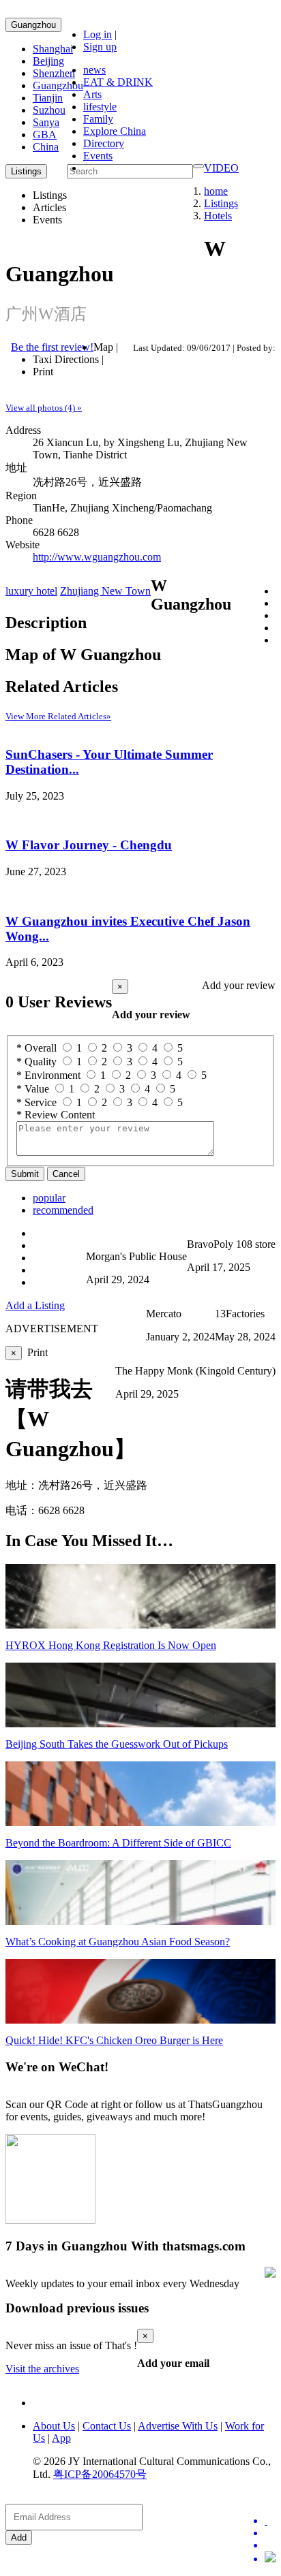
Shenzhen (54, 73)
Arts (92, 94)
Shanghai (53, 49)
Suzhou (49, 110)
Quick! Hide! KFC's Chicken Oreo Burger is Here (114, 2040)
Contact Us (107, 2426)
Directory (104, 143)
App (61, 2438)
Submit (25, 1174)
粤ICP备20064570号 (100, 2474)
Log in (98, 34)
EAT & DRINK (118, 82)
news (94, 70)
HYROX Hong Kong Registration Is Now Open (111, 1645)
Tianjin (48, 98)
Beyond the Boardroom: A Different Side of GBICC (118, 1843)
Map (103, 347)
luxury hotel (31, 591)
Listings (221, 203)
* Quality (36, 1062)
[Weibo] (270, 2545)
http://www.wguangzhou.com (97, 557)
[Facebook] (270, 2533)
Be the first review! (52, 347)
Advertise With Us (178, 2426)
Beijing (48, 61)
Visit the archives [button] (42, 2369)
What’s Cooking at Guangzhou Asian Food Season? (118, 1942)
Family (98, 119)
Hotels (218, 216)
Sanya (46, 122)
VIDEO (221, 168)
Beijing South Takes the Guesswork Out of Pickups (117, 1744)
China (46, 147)
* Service (36, 1102)
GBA (45, 135)
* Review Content (56, 1115)
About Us (54, 2426)
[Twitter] (270, 2521)
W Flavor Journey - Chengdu (89, 845)
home (216, 191)
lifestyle (100, 107)
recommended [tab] (63, 1210)
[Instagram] (270, 2558)
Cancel (66, 1174)
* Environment (48, 1075)
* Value (33, 1089)
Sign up (100, 47)
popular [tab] (49, 1198)
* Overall (36, 1048)
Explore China (115, 131)
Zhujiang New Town (105, 591)
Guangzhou (33, 25)
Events (98, 156)
